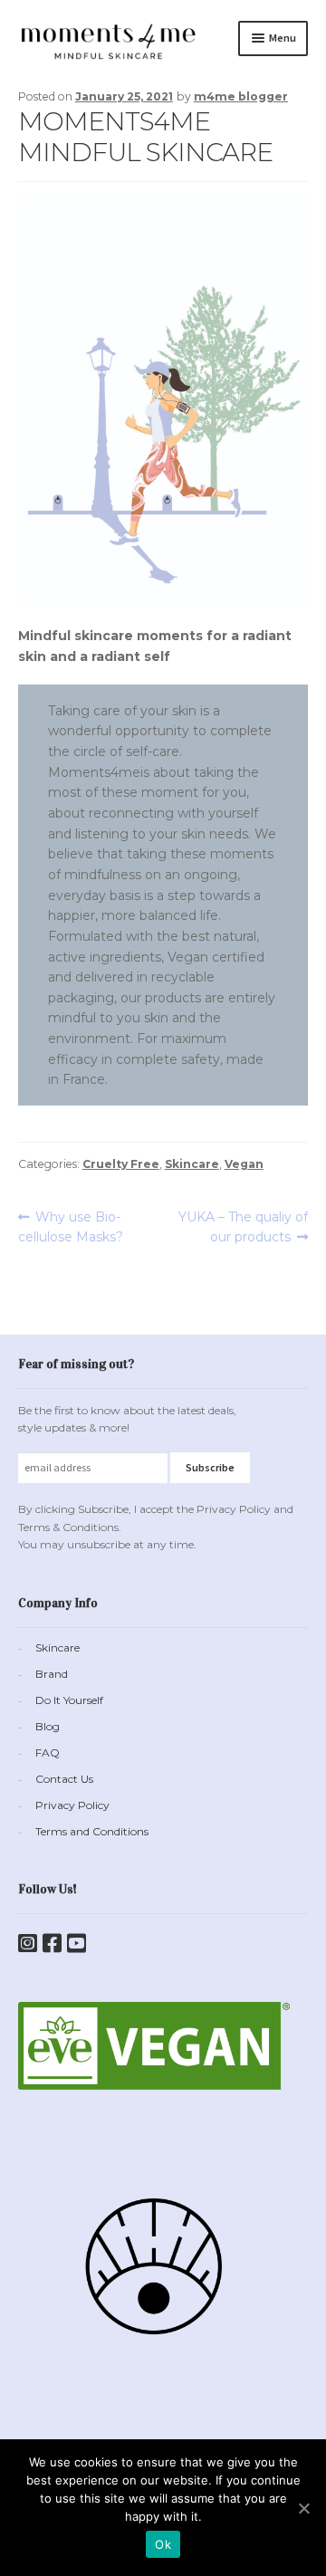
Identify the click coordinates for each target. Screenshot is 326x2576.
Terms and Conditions (92, 1831)
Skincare (192, 1164)
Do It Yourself (69, 1700)
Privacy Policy (72, 1805)
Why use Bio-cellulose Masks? (71, 1227)
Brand (52, 1674)
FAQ (48, 1752)
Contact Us (64, 1779)
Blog (48, 1726)
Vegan (244, 1164)
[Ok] (303, 2508)
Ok (163, 2544)
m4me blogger (241, 96)
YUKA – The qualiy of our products (243, 1227)
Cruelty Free (121, 1164)
